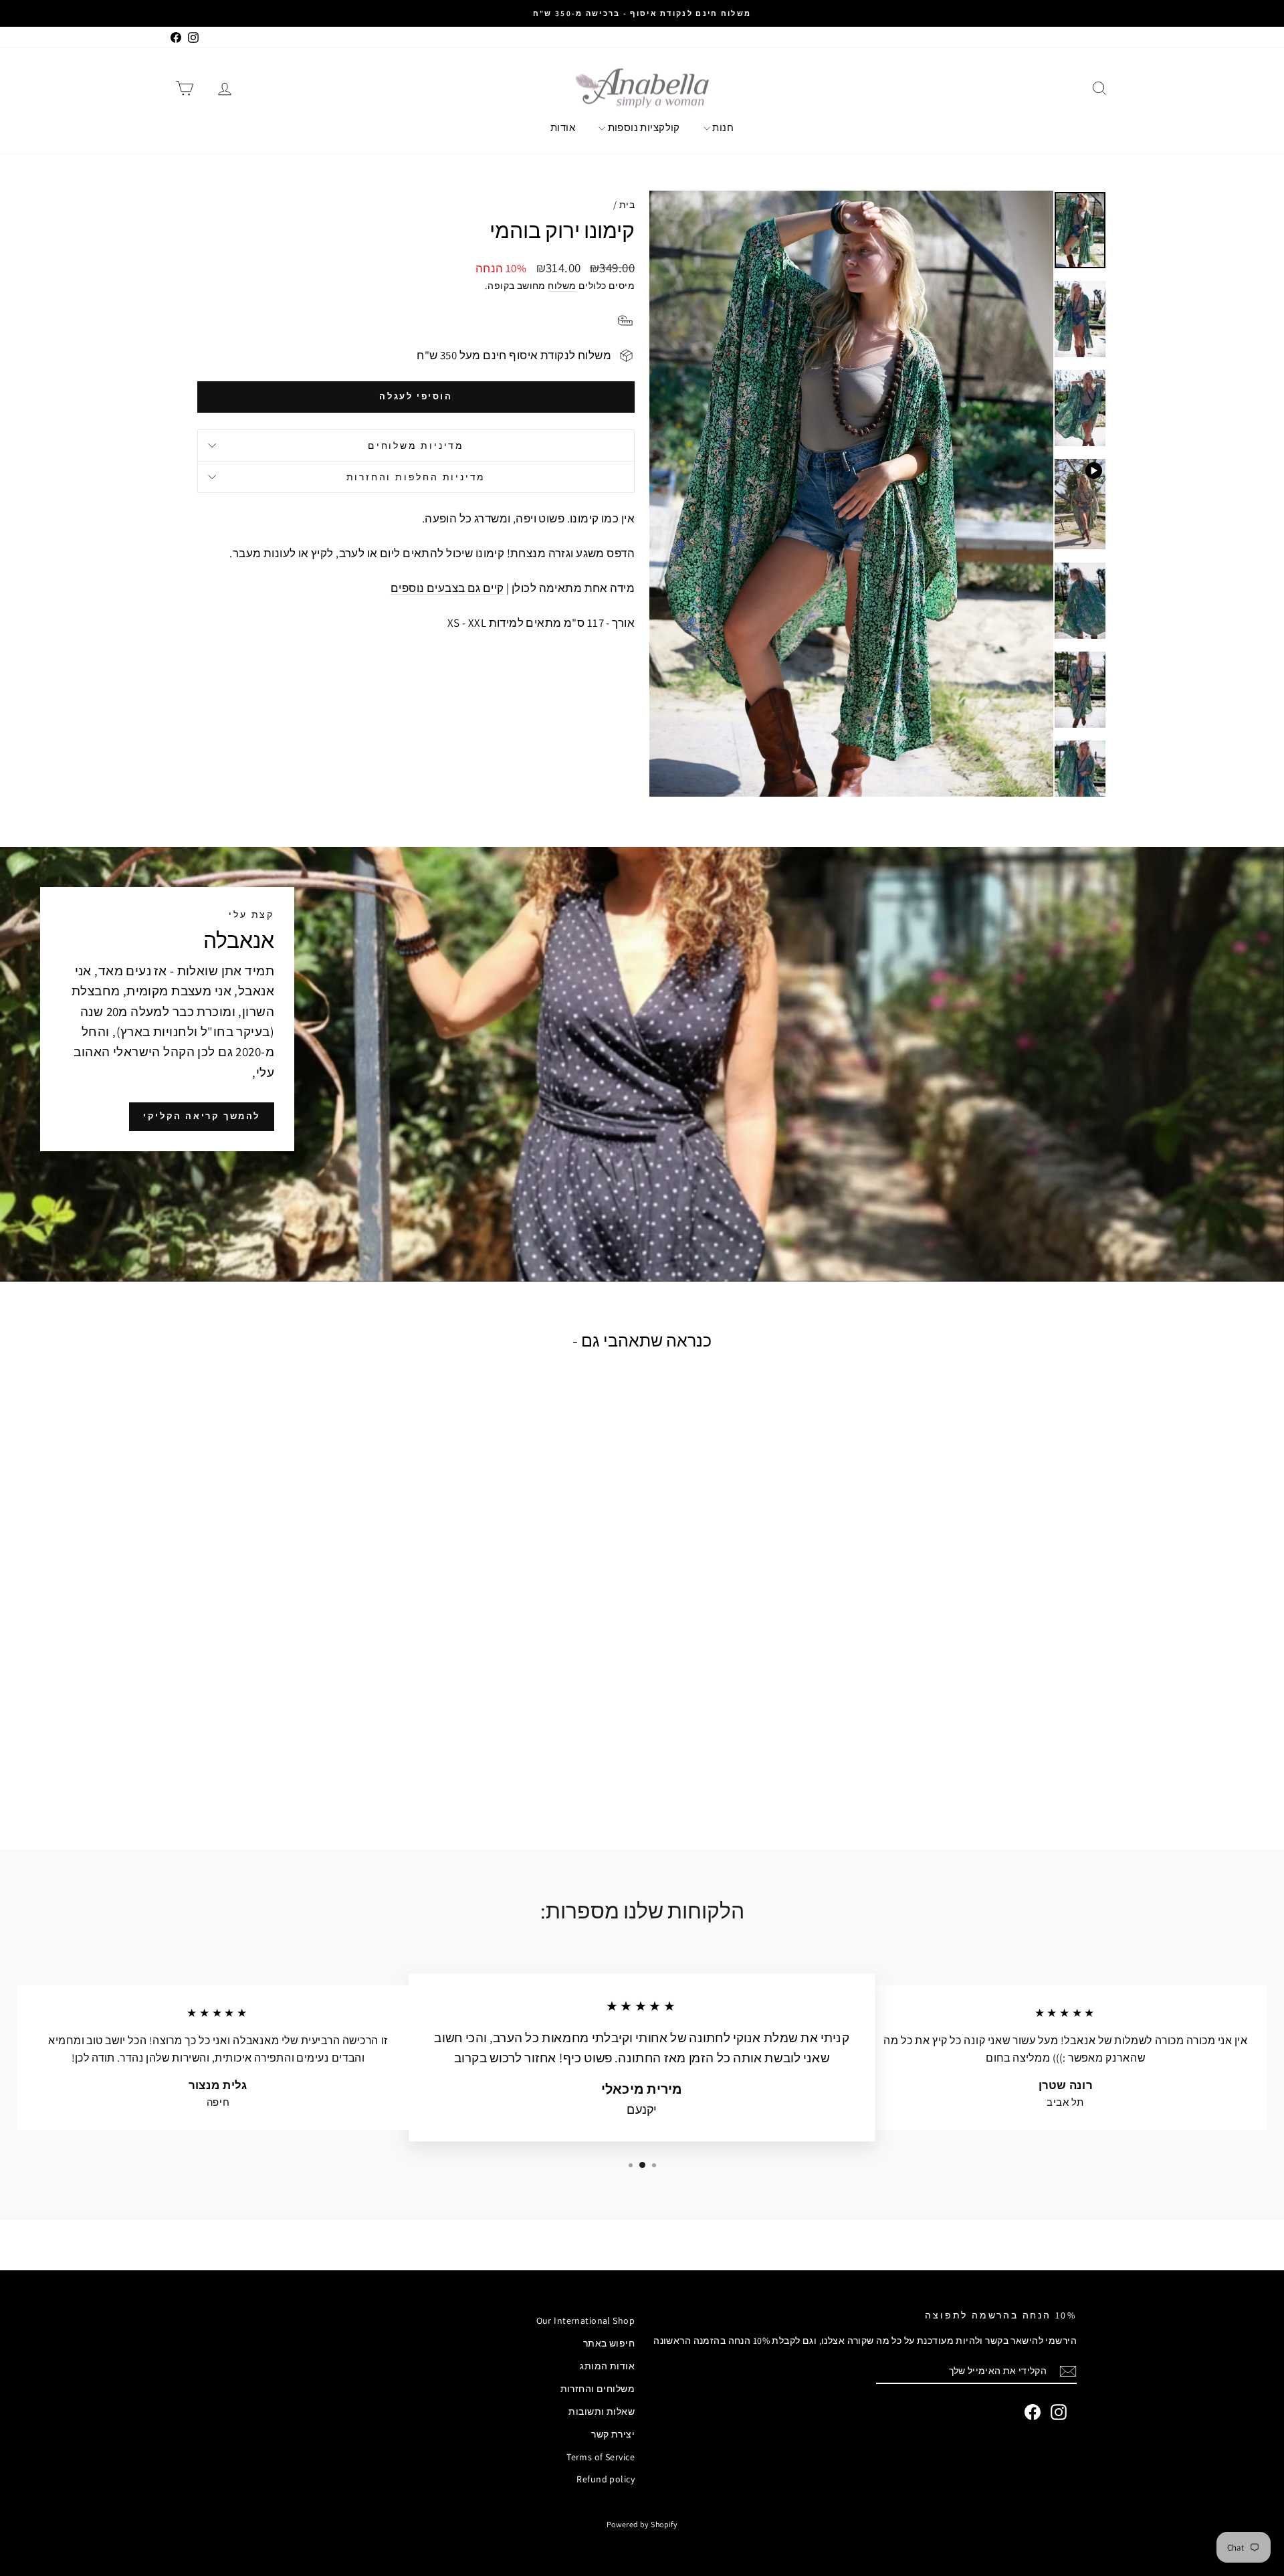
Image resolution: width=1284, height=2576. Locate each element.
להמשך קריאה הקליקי (202, 1116)
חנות (722, 127)
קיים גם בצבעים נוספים (447, 588)
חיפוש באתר (609, 2343)
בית (627, 205)
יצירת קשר (613, 2434)
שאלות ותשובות (602, 2411)
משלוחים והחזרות (598, 2389)
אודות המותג (607, 2366)
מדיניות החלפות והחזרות (416, 477)
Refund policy (606, 2479)
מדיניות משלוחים (416, 445)
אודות (563, 127)
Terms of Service (601, 2457)
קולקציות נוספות (643, 127)
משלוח (562, 285)
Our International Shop (585, 2320)
